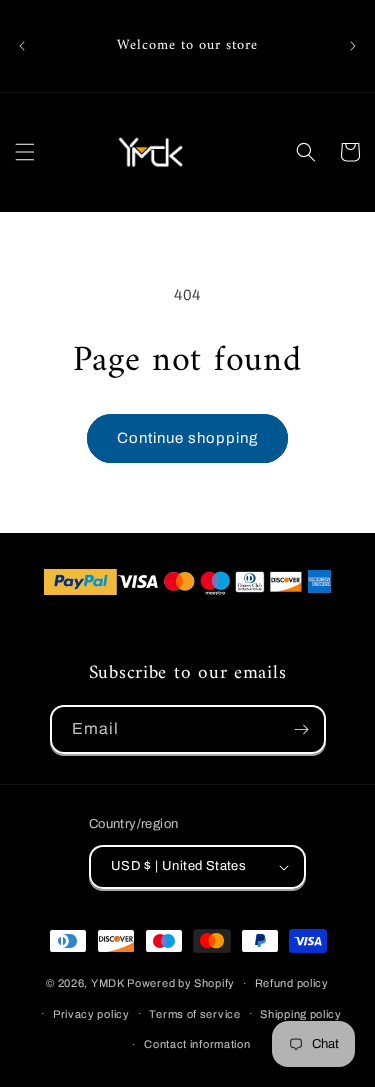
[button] (25, 152)
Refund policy (292, 983)
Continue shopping (187, 438)
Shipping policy (301, 1014)
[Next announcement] (353, 46)
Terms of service (194, 1014)
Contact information (197, 1044)
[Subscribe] (302, 729)
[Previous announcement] (22, 46)
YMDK (108, 983)
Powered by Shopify (181, 983)
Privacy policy (91, 1014)
